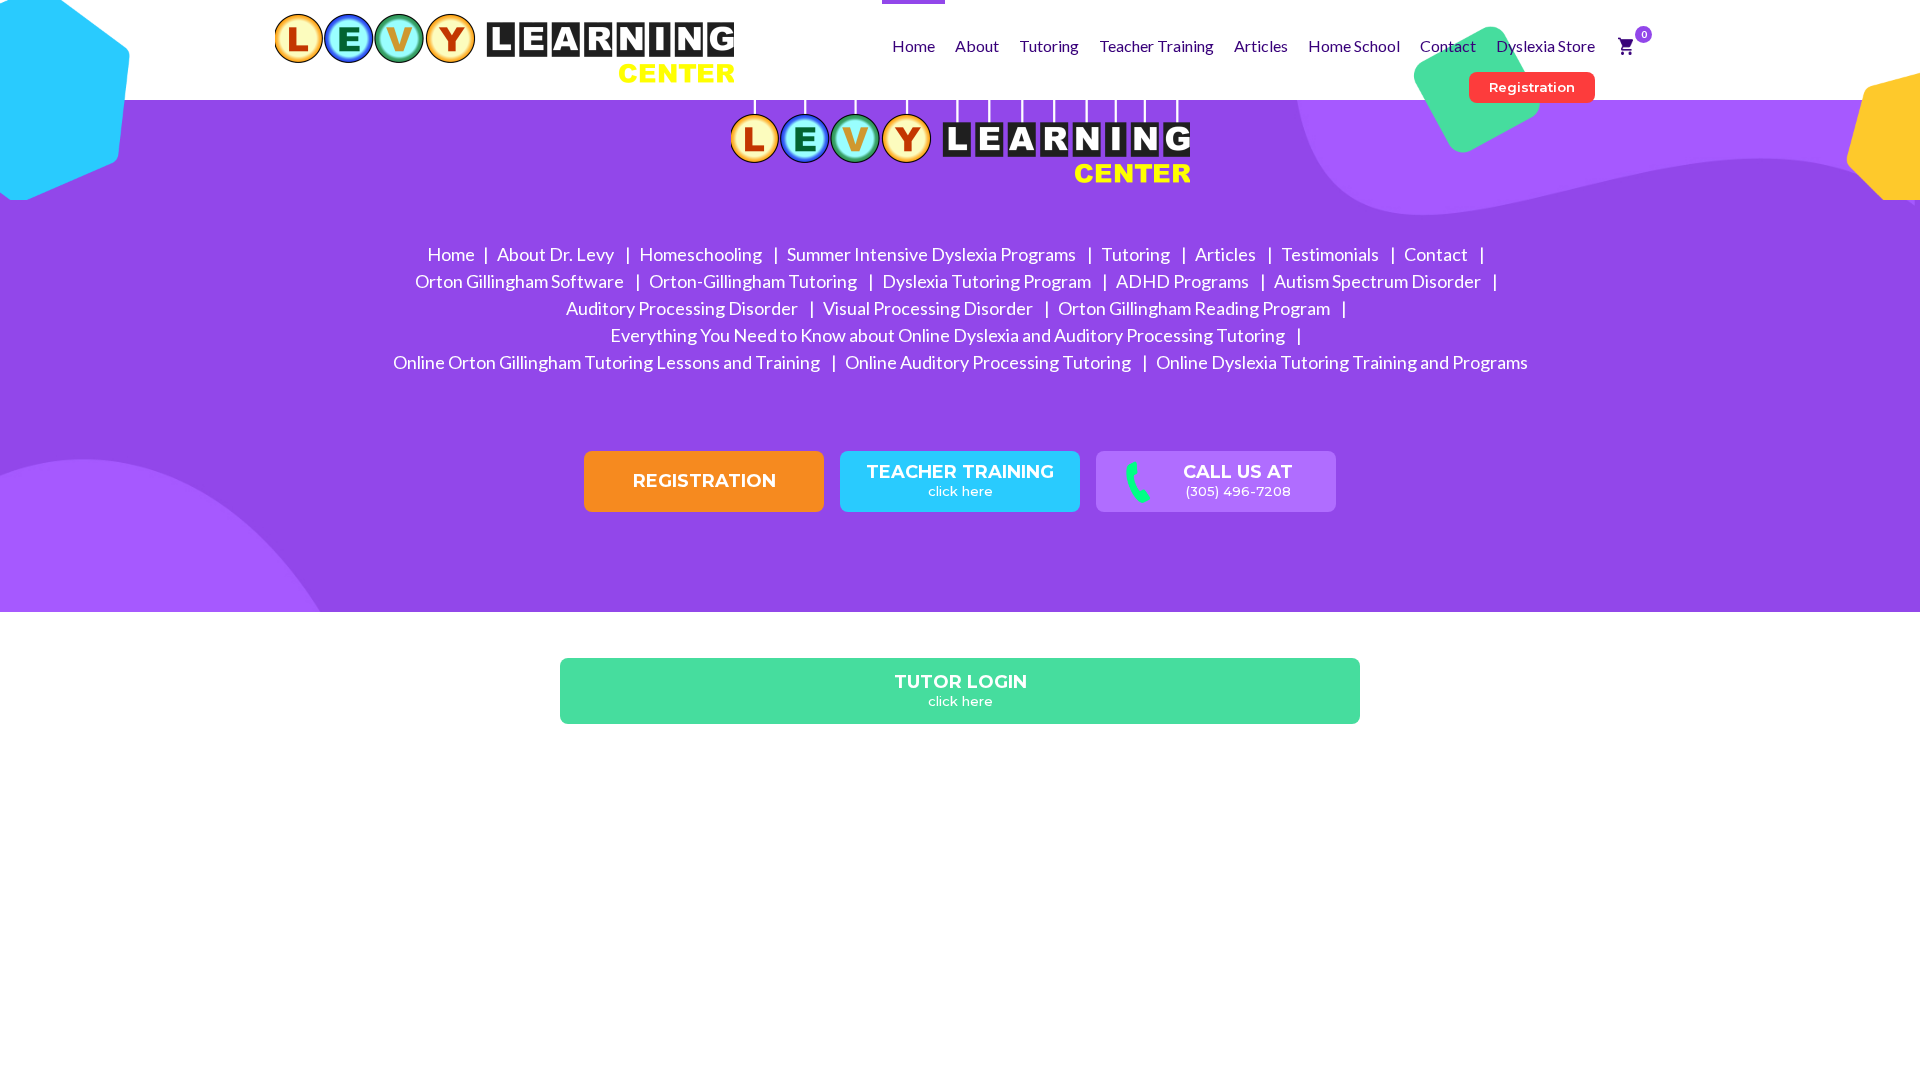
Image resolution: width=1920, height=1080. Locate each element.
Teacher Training (1156, 45)
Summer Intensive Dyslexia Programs (933, 254)
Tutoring (1049, 45)
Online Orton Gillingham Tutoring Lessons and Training (608, 362)
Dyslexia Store (1545, 45)
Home (913, 45)
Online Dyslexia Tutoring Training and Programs (1342, 362)
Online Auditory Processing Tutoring (989, 362)
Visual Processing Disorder (929, 308)
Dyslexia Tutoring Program (988, 281)
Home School (1354, 45)
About (977, 45)
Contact (1448, 45)
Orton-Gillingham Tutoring (754, 281)
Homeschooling (702, 254)
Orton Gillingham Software (521, 281)
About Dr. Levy (557, 254)
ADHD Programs (1184, 281)
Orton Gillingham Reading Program (1195, 308)
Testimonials (1331, 254)
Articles (1261, 45)
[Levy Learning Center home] (504, 41)
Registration (1532, 87)
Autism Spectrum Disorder (1379, 281)
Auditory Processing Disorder (683, 308)
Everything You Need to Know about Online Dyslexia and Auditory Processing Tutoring (949, 335)
